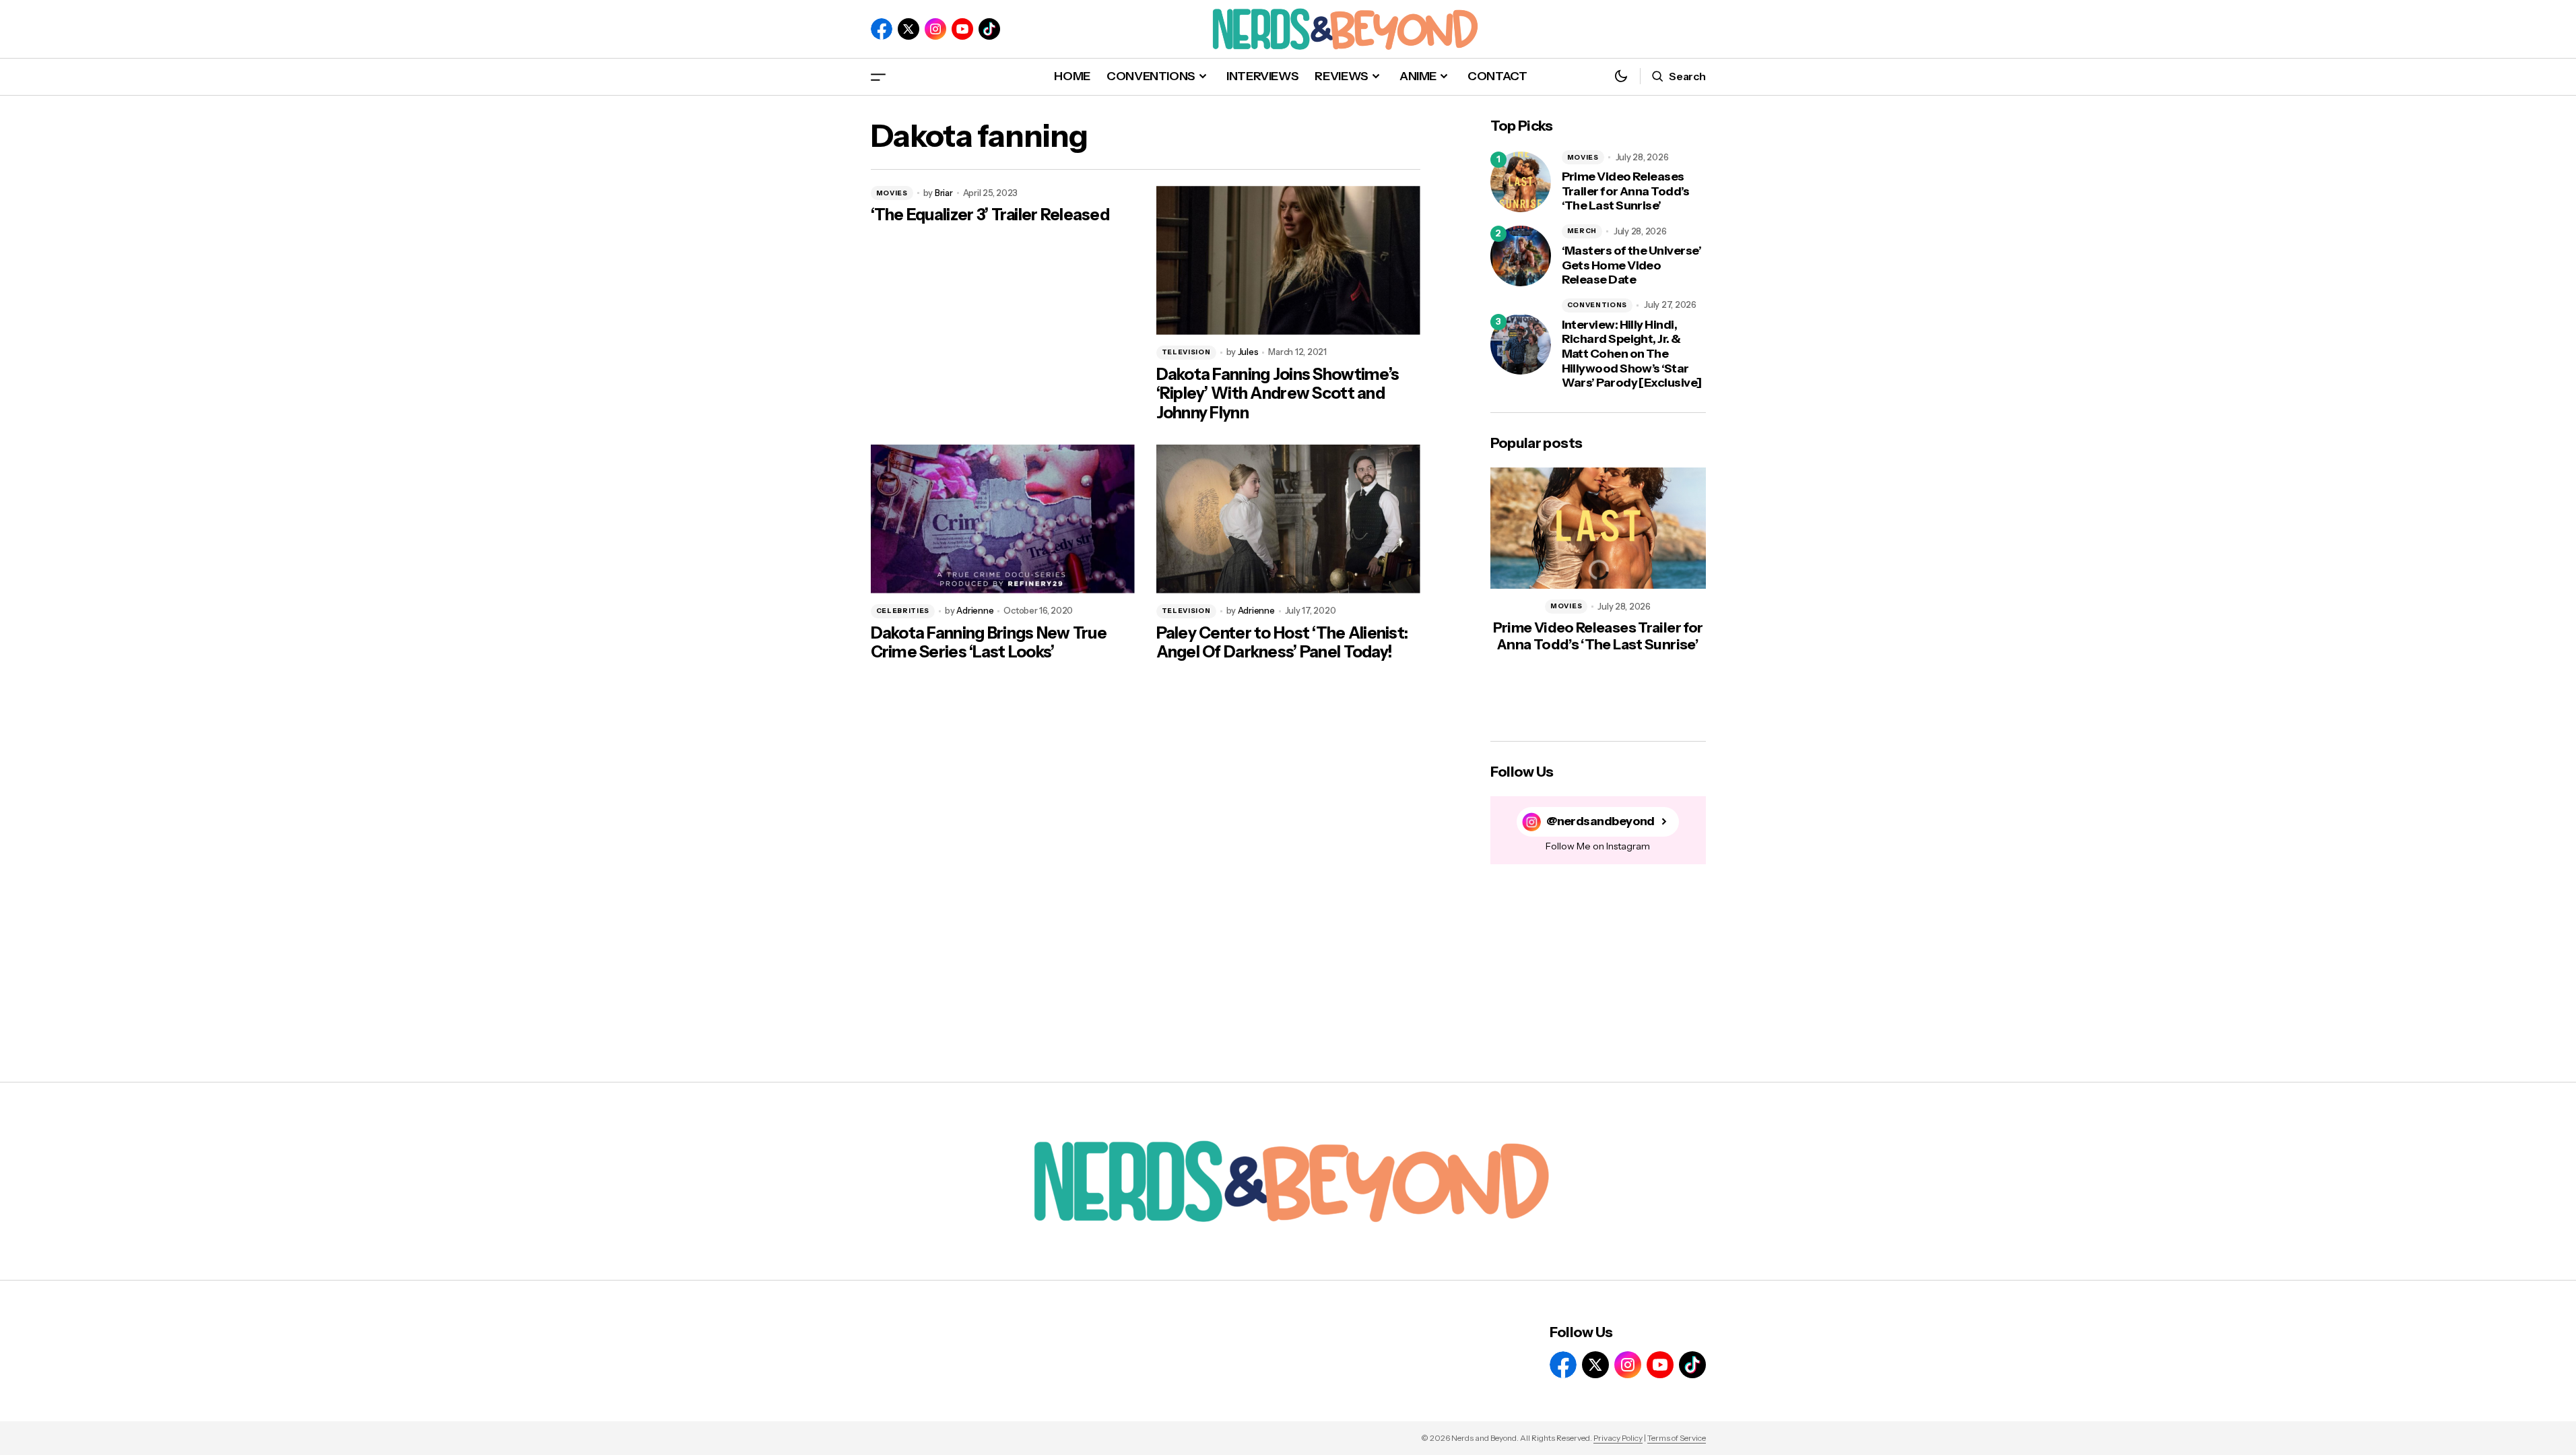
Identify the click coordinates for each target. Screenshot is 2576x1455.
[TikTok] (989, 29)
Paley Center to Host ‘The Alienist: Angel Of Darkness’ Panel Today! (1282, 643)
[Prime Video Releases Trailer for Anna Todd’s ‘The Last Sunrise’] (1521, 182)
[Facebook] (882, 29)
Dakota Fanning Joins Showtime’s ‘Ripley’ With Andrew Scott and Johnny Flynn (1278, 394)
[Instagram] (935, 29)
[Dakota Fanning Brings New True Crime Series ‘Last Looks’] (1003, 519)
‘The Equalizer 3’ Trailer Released (990, 215)
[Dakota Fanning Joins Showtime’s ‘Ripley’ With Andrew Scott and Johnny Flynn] (1288, 260)
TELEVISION (1186, 352)
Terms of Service (1677, 1438)
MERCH (1582, 231)
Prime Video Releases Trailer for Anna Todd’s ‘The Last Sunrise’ (1626, 191)
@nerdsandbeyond (1600, 821)
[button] (878, 76)
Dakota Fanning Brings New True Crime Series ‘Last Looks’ (989, 643)
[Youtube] (962, 29)
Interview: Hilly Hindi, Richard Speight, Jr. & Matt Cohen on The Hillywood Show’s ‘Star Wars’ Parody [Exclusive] (1632, 354)
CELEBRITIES (903, 611)
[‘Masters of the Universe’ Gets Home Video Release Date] (1521, 256)
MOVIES (892, 193)
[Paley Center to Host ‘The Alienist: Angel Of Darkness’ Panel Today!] (1288, 519)
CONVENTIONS (1597, 305)
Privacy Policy (1618, 1438)
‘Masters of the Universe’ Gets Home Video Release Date (1632, 265)
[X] (909, 29)
